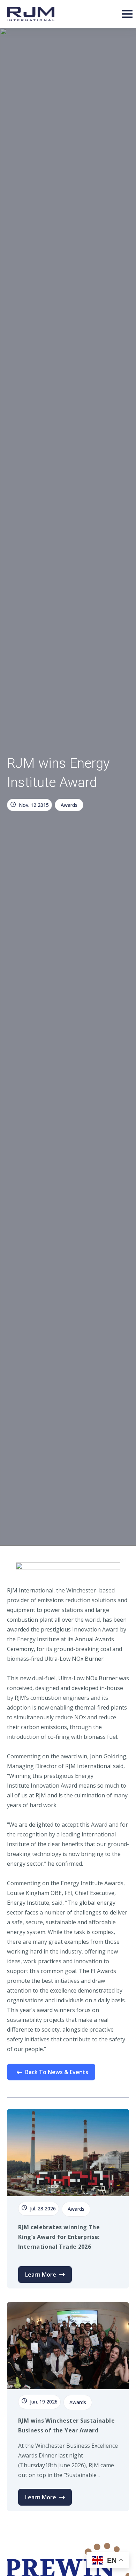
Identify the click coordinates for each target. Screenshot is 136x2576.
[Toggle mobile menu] (127, 14)
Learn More (41, 2275)
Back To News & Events (57, 2072)
